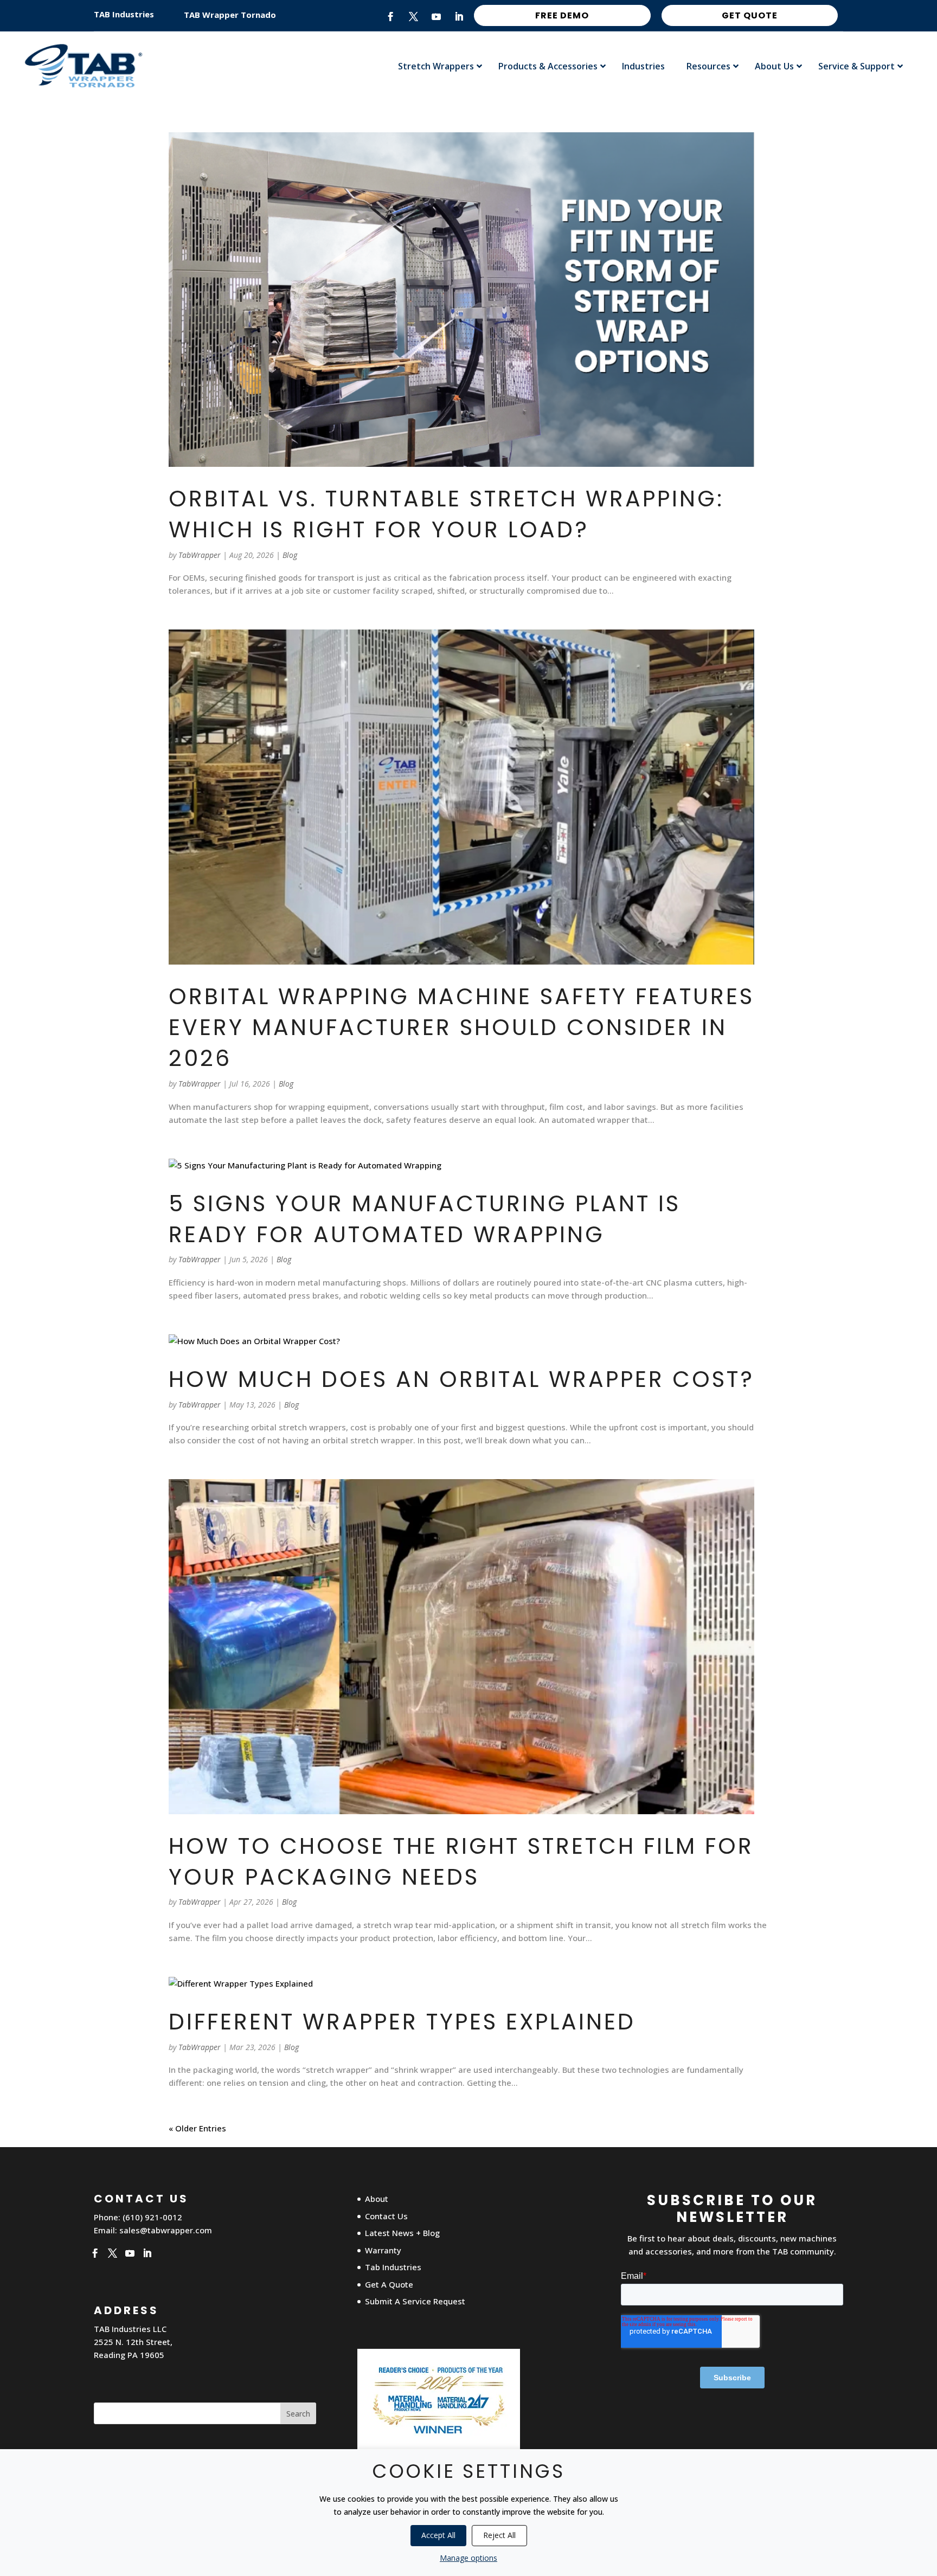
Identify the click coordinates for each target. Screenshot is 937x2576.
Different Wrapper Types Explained (402, 2022)
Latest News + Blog (402, 2233)
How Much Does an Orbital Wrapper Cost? (461, 1379)
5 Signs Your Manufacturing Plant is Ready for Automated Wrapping (425, 1219)
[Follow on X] (414, 17)
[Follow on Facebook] (391, 17)
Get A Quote (389, 2284)
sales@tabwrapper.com (166, 2230)
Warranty (383, 2250)
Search (298, 2414)
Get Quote (750, 15)
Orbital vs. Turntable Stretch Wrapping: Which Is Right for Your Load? (446, 514)
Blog (290, 555)
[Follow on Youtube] (437, 17)
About (377, 2199)
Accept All (438, 2535)
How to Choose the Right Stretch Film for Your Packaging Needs (461, 1861)
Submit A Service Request (415, 2301)
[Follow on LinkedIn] (459, 17)
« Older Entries (197, 2128)
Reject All (499, 2535)
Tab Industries (393, 2267)
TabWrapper (200, 555)
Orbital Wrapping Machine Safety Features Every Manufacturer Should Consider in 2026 (461, 1027)
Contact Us (386, 2216)
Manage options (468, 2558)
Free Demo (562, 15)
